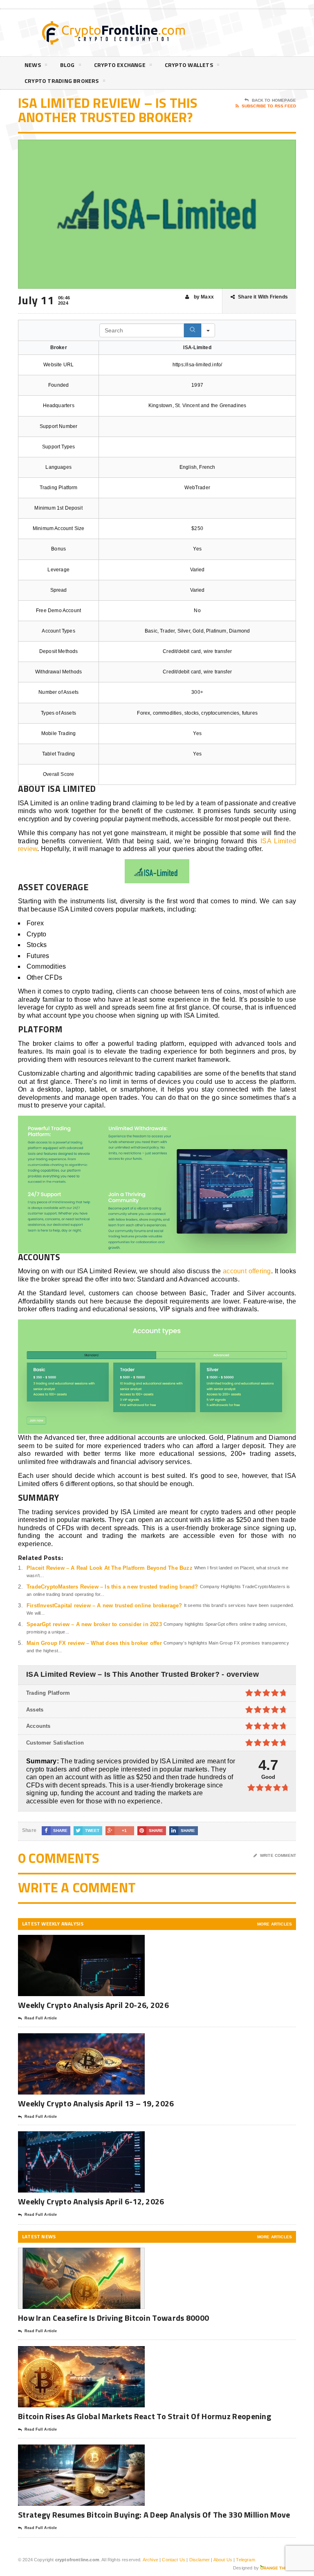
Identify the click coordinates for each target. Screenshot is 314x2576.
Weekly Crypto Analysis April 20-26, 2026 (94, 2005)
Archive (150, 2560)
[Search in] (208, 330)
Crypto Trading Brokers (62, 81)
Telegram (245, 2560)
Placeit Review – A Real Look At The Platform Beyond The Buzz (110, 1568)
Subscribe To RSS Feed (269, 106)
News (33, 65)
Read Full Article (41, 2018)
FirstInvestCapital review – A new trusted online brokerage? (104, 1606)
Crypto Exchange (120, 65)
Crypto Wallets (189, 65)
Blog (67, 65)
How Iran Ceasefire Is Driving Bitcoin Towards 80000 (113, 2318)
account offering (247, 1271)
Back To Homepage (274, 100)
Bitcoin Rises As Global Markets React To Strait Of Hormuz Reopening (145, 2416)
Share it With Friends (263, 297)
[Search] (193, 330)
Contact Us (174, 2560)
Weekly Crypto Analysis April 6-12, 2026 (92, 2201)
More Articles (275, 1924)
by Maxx (203, 297)
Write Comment (278, 1855)
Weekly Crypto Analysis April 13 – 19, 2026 (96, 2103)
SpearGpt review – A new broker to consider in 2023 (94, 1624)
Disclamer (200, 2560)
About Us (223, 2560)
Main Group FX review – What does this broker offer (94, 1643)
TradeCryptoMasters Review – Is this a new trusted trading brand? (112, 1587)
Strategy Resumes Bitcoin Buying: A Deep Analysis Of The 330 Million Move (154, 2515)
